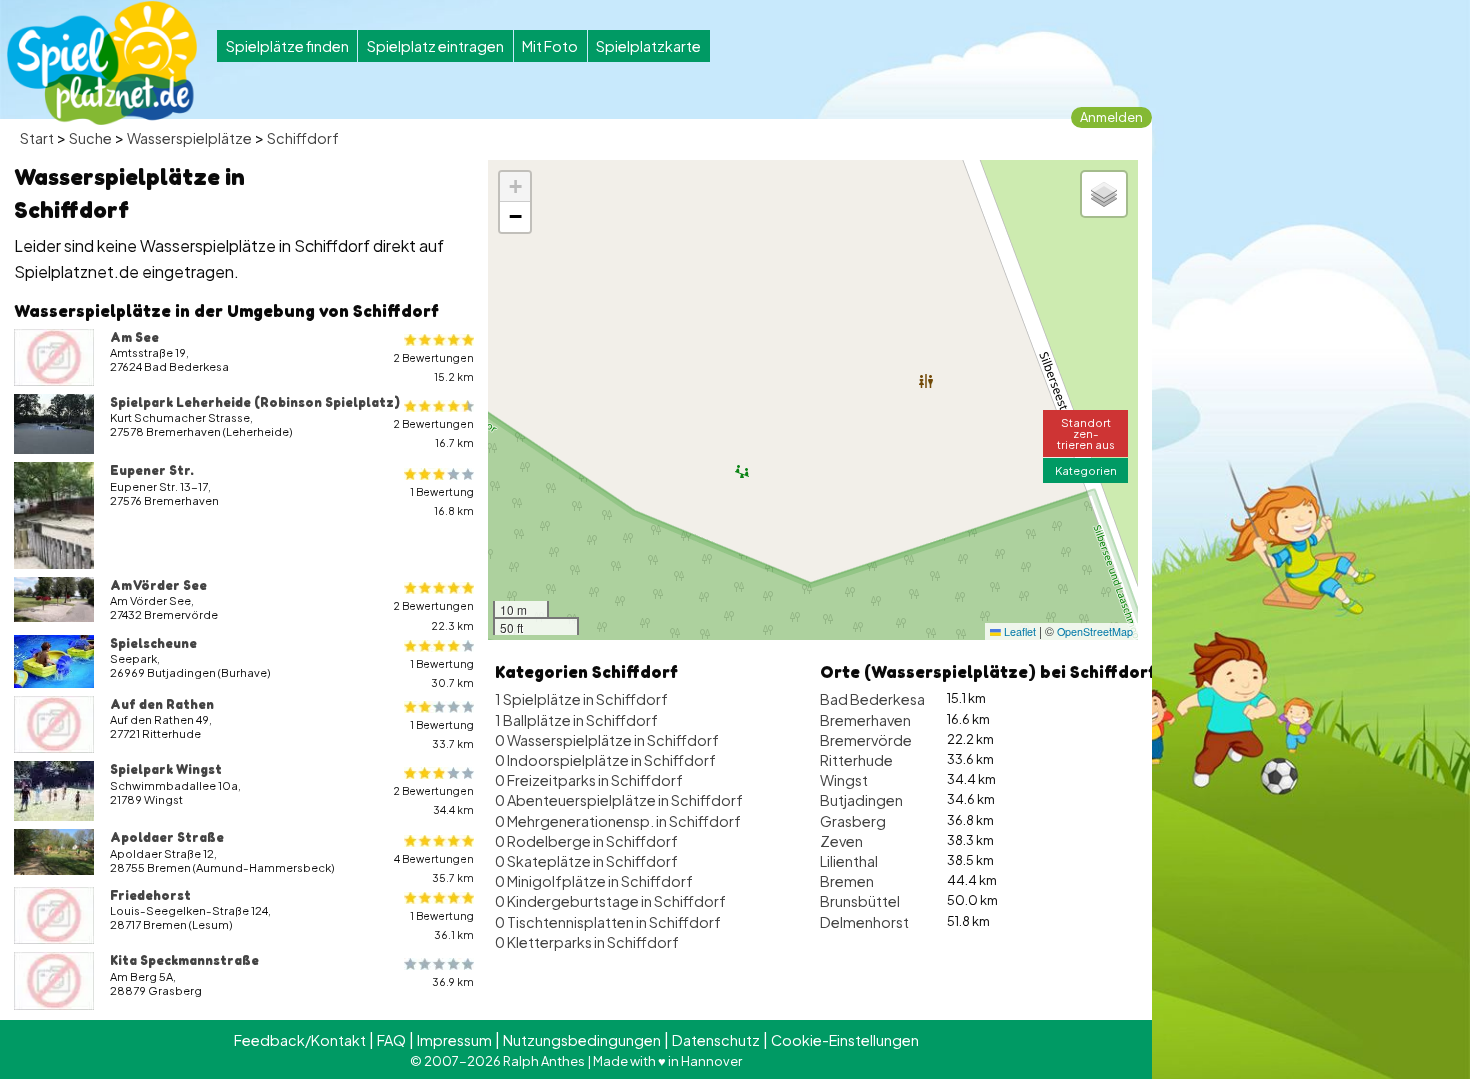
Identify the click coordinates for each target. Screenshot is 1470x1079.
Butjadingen (861, 800)
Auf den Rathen (162, 704)
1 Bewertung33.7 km (442, 734)
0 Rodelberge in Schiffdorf (586, 841)
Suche (90, 138)
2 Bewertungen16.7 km (433, 433)
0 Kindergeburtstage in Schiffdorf (610, 901)
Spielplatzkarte (648, 46)
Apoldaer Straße (167, 837)
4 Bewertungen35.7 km (434, 868)
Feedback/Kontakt (300, 1040)
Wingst (844, 780)
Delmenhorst (864, 922)
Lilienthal (849, 861)
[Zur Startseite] (102, 63)
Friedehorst (150, 895)
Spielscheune (153, 643)
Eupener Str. (152, 470)
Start (37, 138)
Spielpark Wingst (166, 769)
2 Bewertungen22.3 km (433, 615)
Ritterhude (856, 760)
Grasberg (853, 821)
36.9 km (453, 981)
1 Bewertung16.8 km (442, 501)
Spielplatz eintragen (435, 46)
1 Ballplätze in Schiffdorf (576, 720)
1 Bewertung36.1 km (442, 925)
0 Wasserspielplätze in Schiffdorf (607, 740)
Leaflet (1018, 631)
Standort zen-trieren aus (1086, 433)
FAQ (391, 1040)
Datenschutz (716, 1040)
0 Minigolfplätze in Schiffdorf (594, 881)
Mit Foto (550, 46)
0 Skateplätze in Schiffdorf (586, 861)
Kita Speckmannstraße (184, 960)
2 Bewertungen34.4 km (433, 800)
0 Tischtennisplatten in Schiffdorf (608, 922)
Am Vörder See (158, 585)
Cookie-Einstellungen (845, 1040)
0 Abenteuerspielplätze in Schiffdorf (619, 800)
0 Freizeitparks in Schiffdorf (589, 780)
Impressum (454, 1040)
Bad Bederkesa (872, 699)
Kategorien (1086, 470)
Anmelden (1111, 117)
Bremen (847, 881)
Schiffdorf (303, 138)
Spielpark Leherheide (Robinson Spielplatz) (255, 402)
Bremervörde (866, 740)
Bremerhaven (865, 720)
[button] (515, 187)
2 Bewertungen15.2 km (433, 367)
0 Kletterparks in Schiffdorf (587, 942)
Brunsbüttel (860, 901)
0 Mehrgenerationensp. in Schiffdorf (618, 821)
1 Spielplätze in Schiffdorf (581, 699)
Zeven (841, 841)
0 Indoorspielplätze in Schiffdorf (605, 760)
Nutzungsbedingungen (582, 1040)
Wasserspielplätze (189, 138)
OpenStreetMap (1095, 631)
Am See (134, 337)
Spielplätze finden (287, 46)
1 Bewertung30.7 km (442, 673)
